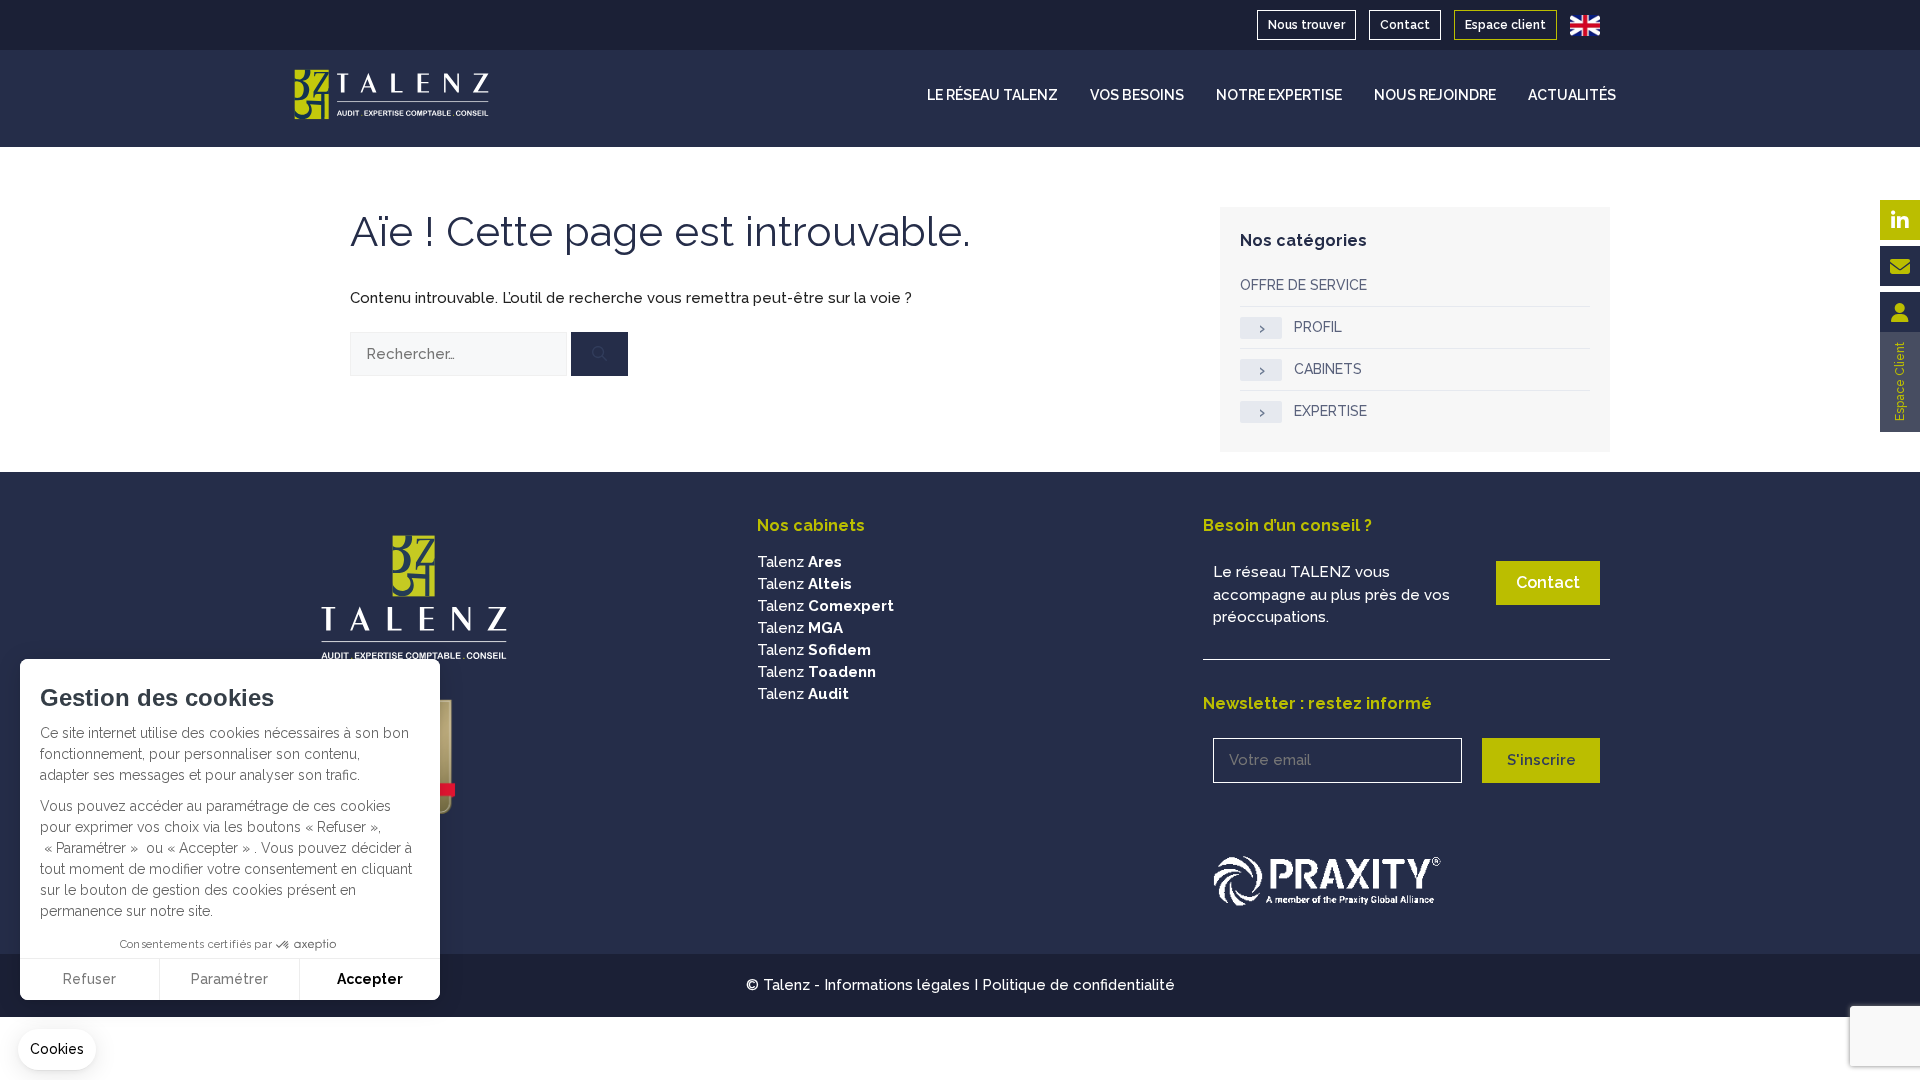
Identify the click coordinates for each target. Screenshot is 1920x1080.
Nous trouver (1306, 25)
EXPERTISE (1330, 411)
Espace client (1505, 25)
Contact (1405, 25)
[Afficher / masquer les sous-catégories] (1261, 328)
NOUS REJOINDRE (1435, 95)
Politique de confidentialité (1078, 985)
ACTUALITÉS (1572, 95)
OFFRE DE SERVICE (1303, 285)
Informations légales (897, 985)
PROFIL (1318, 327)
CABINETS (1328, 369)
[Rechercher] (599, 354)
